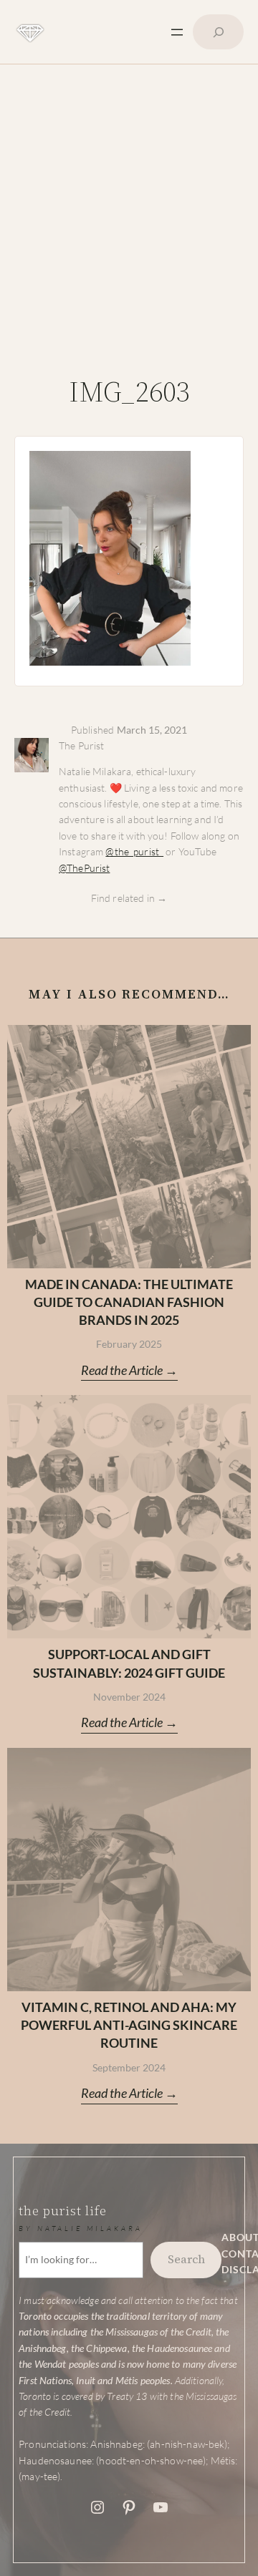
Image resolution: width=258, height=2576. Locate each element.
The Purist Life (63, 2211)
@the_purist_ (134, 851)
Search (186, 2259)
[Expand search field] (218, 32)
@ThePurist (84, 868)
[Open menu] (177, 32)
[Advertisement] (129, 225)
